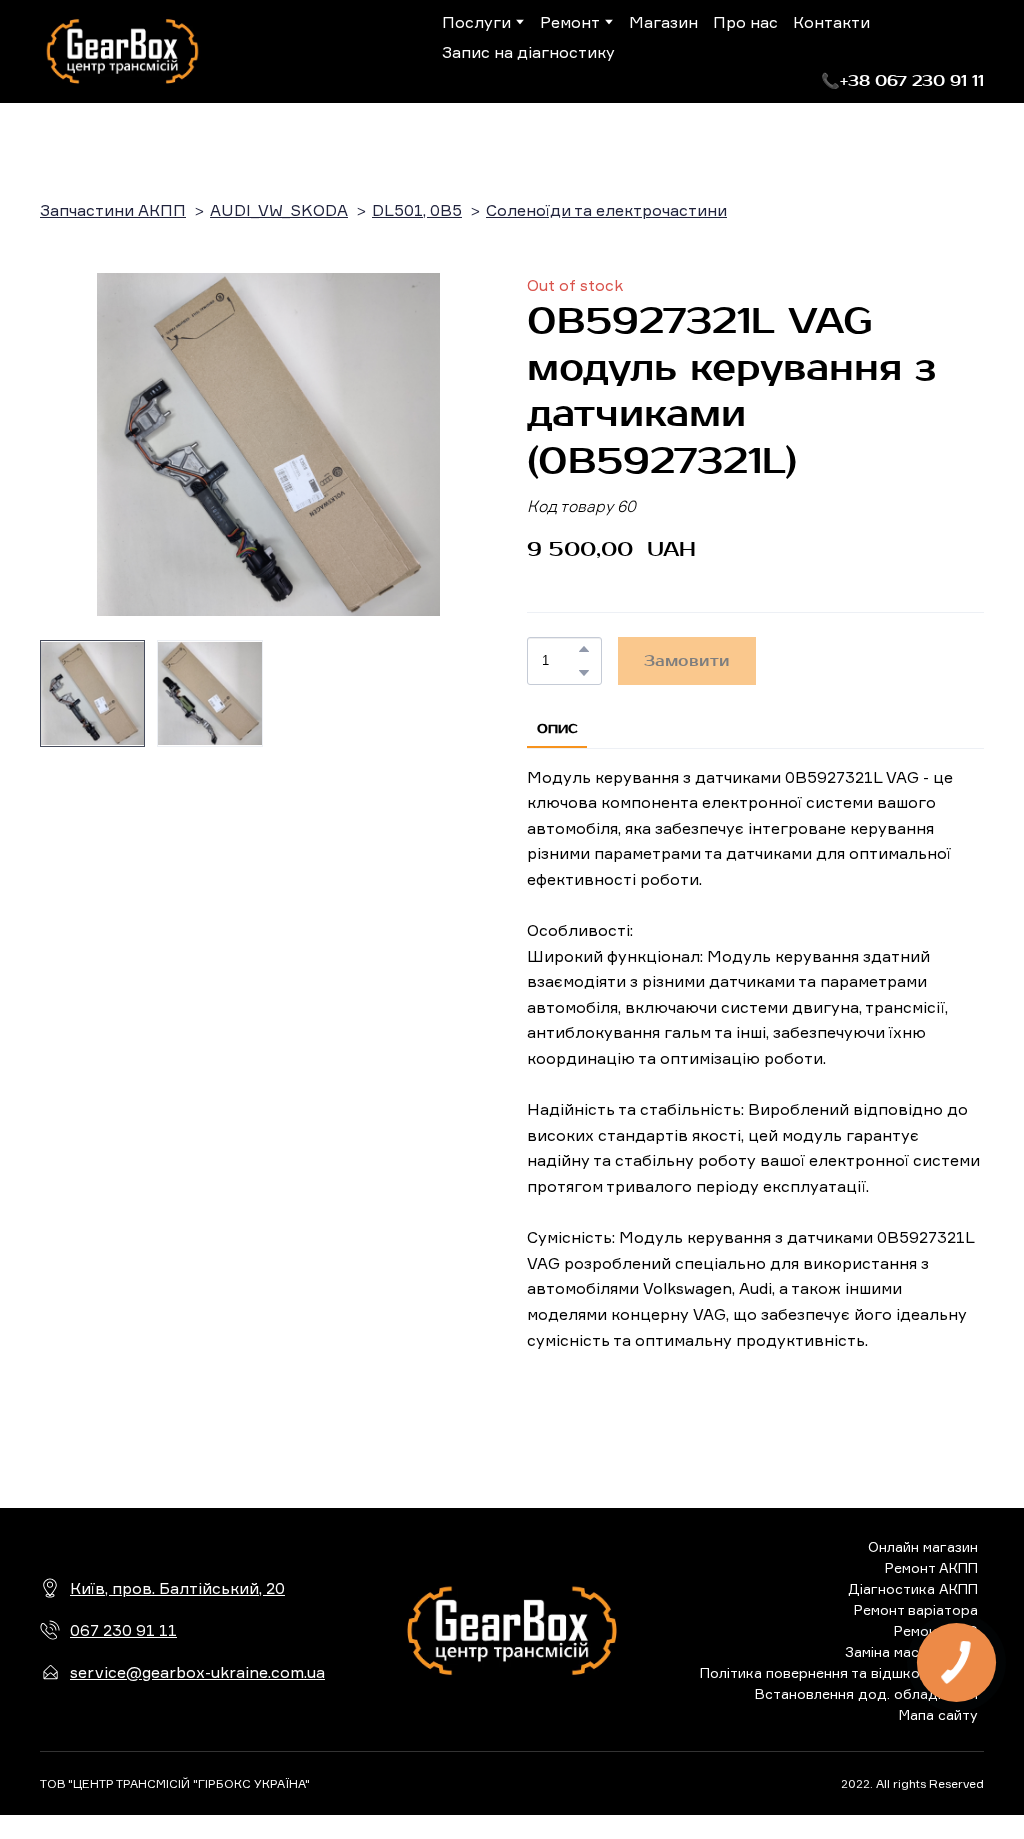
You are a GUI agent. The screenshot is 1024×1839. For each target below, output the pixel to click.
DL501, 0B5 (417, 210)
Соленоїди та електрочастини (606, 210)
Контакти (831, 22)
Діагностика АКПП (913, 1588)
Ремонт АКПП (931, 1567)
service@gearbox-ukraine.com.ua (197, 1672)
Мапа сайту (938, 1714)
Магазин (663, 22)
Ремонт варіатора (916, 1609)
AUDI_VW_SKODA (279, 210)
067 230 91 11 (123, 1630)
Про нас (745, 22)
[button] (902, 81)
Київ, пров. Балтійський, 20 (177, 1588)
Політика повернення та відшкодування (839, 1672)
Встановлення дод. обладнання (866, 1693)
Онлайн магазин (923, 1546)
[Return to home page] (122, 51)
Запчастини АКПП (113, 210)
